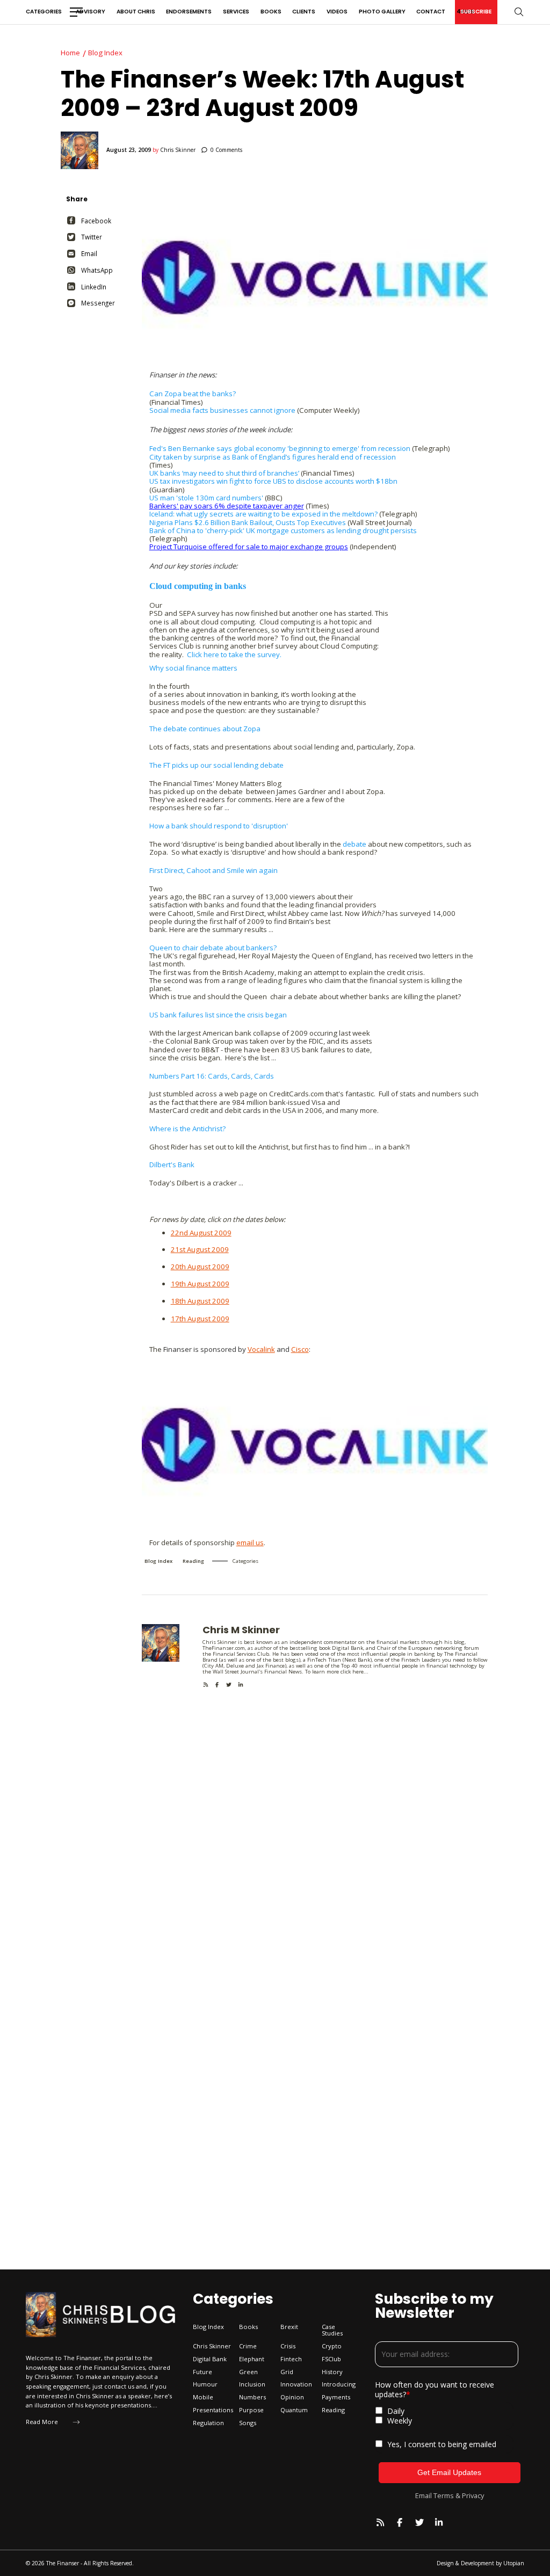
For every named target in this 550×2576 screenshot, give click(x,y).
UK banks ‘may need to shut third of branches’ (224, 473)
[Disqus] (314, 1822)
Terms (444, 2495)
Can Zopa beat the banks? (193, 394)
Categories (44, 12)
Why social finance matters (193, 668)
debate (354, 844)
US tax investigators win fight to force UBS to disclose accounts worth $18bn (273, 481)
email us (250, 1542)
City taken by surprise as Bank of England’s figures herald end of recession (273, 457)
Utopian (514, 2563)
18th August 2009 (200, 1301)
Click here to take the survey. (234, 654)
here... (360, 1672)
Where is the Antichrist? (187, 1129)
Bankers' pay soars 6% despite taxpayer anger (227, 506)
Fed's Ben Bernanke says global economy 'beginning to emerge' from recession (280, 448)
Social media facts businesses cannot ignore (222, 410)
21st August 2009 (200, 1249)
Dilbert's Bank (172, 1165)
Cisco (300, 1349)
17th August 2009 (200, 1319)
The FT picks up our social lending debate (216, 765)
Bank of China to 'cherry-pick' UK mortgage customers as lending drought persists (283, 530)
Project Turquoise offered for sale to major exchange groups (249, 547)
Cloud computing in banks (198, 586)
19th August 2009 (200, 1284)
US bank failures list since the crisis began (218, 1015)
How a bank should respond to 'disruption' (219, 826)
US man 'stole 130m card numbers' (206, 498)
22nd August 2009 (201, 1233)
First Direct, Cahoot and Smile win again (214, 870)
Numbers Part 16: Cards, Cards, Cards (212, 1076)
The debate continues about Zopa (205, 729)
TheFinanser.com (224, 1648)
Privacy (473, 2495)
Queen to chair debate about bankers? (213, 948)
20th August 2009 (200, 1267)
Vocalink (261, 1349)
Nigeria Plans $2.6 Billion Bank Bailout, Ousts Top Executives (248, 522)
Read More (42, 2422)
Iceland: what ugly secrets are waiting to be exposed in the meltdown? (263, 514)
